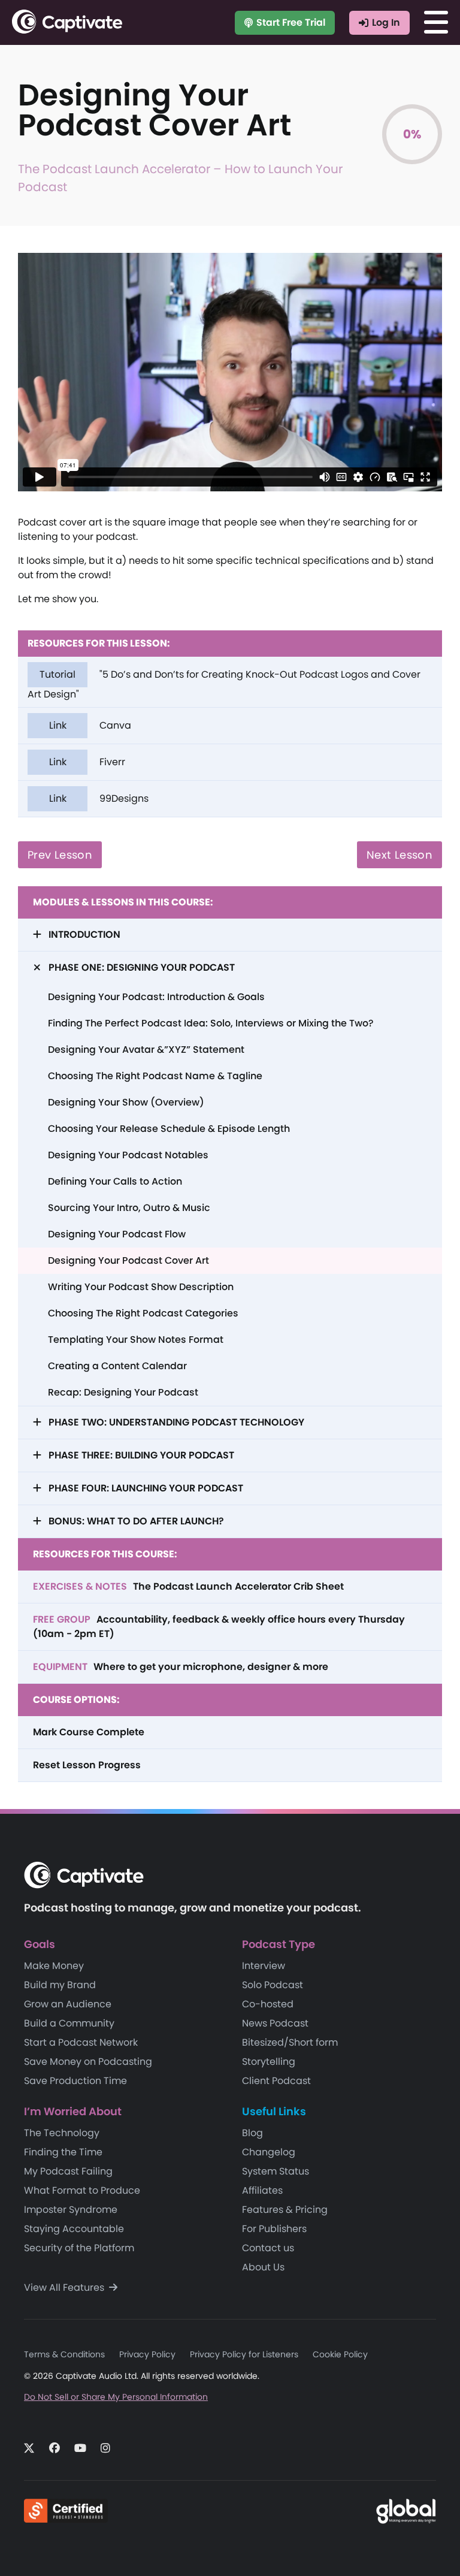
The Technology (62, 2133)
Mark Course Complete (89, 1732)
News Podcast (275, 2023)
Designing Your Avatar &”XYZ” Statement (146, 1050)
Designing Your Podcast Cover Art (128, 1260)
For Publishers (274, 2229)
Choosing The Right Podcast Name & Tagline (155, 1076)
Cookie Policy (340, 2354)
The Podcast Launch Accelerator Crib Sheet (188, 1586)
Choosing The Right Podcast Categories (143, 1313)
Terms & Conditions (64, 2354)
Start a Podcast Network (81, 2042)
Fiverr (87, 762)
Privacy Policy (147, 2354)
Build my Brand (60, 1985)
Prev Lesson (60, 855)
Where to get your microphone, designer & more (181, 1667)
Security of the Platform (79, 2248)
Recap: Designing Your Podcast (123, 1392)
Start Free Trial (291, 22)
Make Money (54, 1966)
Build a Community (69, 2023)
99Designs (99, 798)
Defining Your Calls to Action (115, 1181)
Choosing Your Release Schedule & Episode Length (169, 1129)
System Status (276, 2171)
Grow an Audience (68, 2004)
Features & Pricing (285, 2210)
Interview (264, 1966)
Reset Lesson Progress (87, 1765)
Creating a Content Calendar (117, 1366)
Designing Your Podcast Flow (117, 1234)
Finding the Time (63, 2152)
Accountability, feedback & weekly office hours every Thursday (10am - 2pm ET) (219, 1627)
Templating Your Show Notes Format (136, 1340)
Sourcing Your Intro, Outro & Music (129, 1208)
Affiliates (262, 2190)
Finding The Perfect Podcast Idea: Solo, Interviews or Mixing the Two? (211, 1023)
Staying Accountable (74, 2229)
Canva (90, 725)
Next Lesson (400, 855)
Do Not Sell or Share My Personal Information (116, 2397)
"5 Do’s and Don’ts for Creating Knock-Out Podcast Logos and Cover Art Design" (224, 684)
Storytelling (269, 2062)
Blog (252, 2133)
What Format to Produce (82, 2190)
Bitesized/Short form (290, 2042)
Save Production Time (75, 2081)
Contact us (268, 2248)
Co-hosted (268, 2004)
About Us (263, 2267)
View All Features (65, 2287)
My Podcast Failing (68, 2171)
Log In (386, 22)
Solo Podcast (273, 1985)
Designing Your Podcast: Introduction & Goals (156, 997)
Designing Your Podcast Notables (128, 1155)
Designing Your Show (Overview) (126, 1102)
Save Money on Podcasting (88, 2062)
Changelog (269, 2152)
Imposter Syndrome (71, 2210)
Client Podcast (276, 2081)
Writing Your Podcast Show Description (141, 1287)
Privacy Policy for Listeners (244, 2354)
